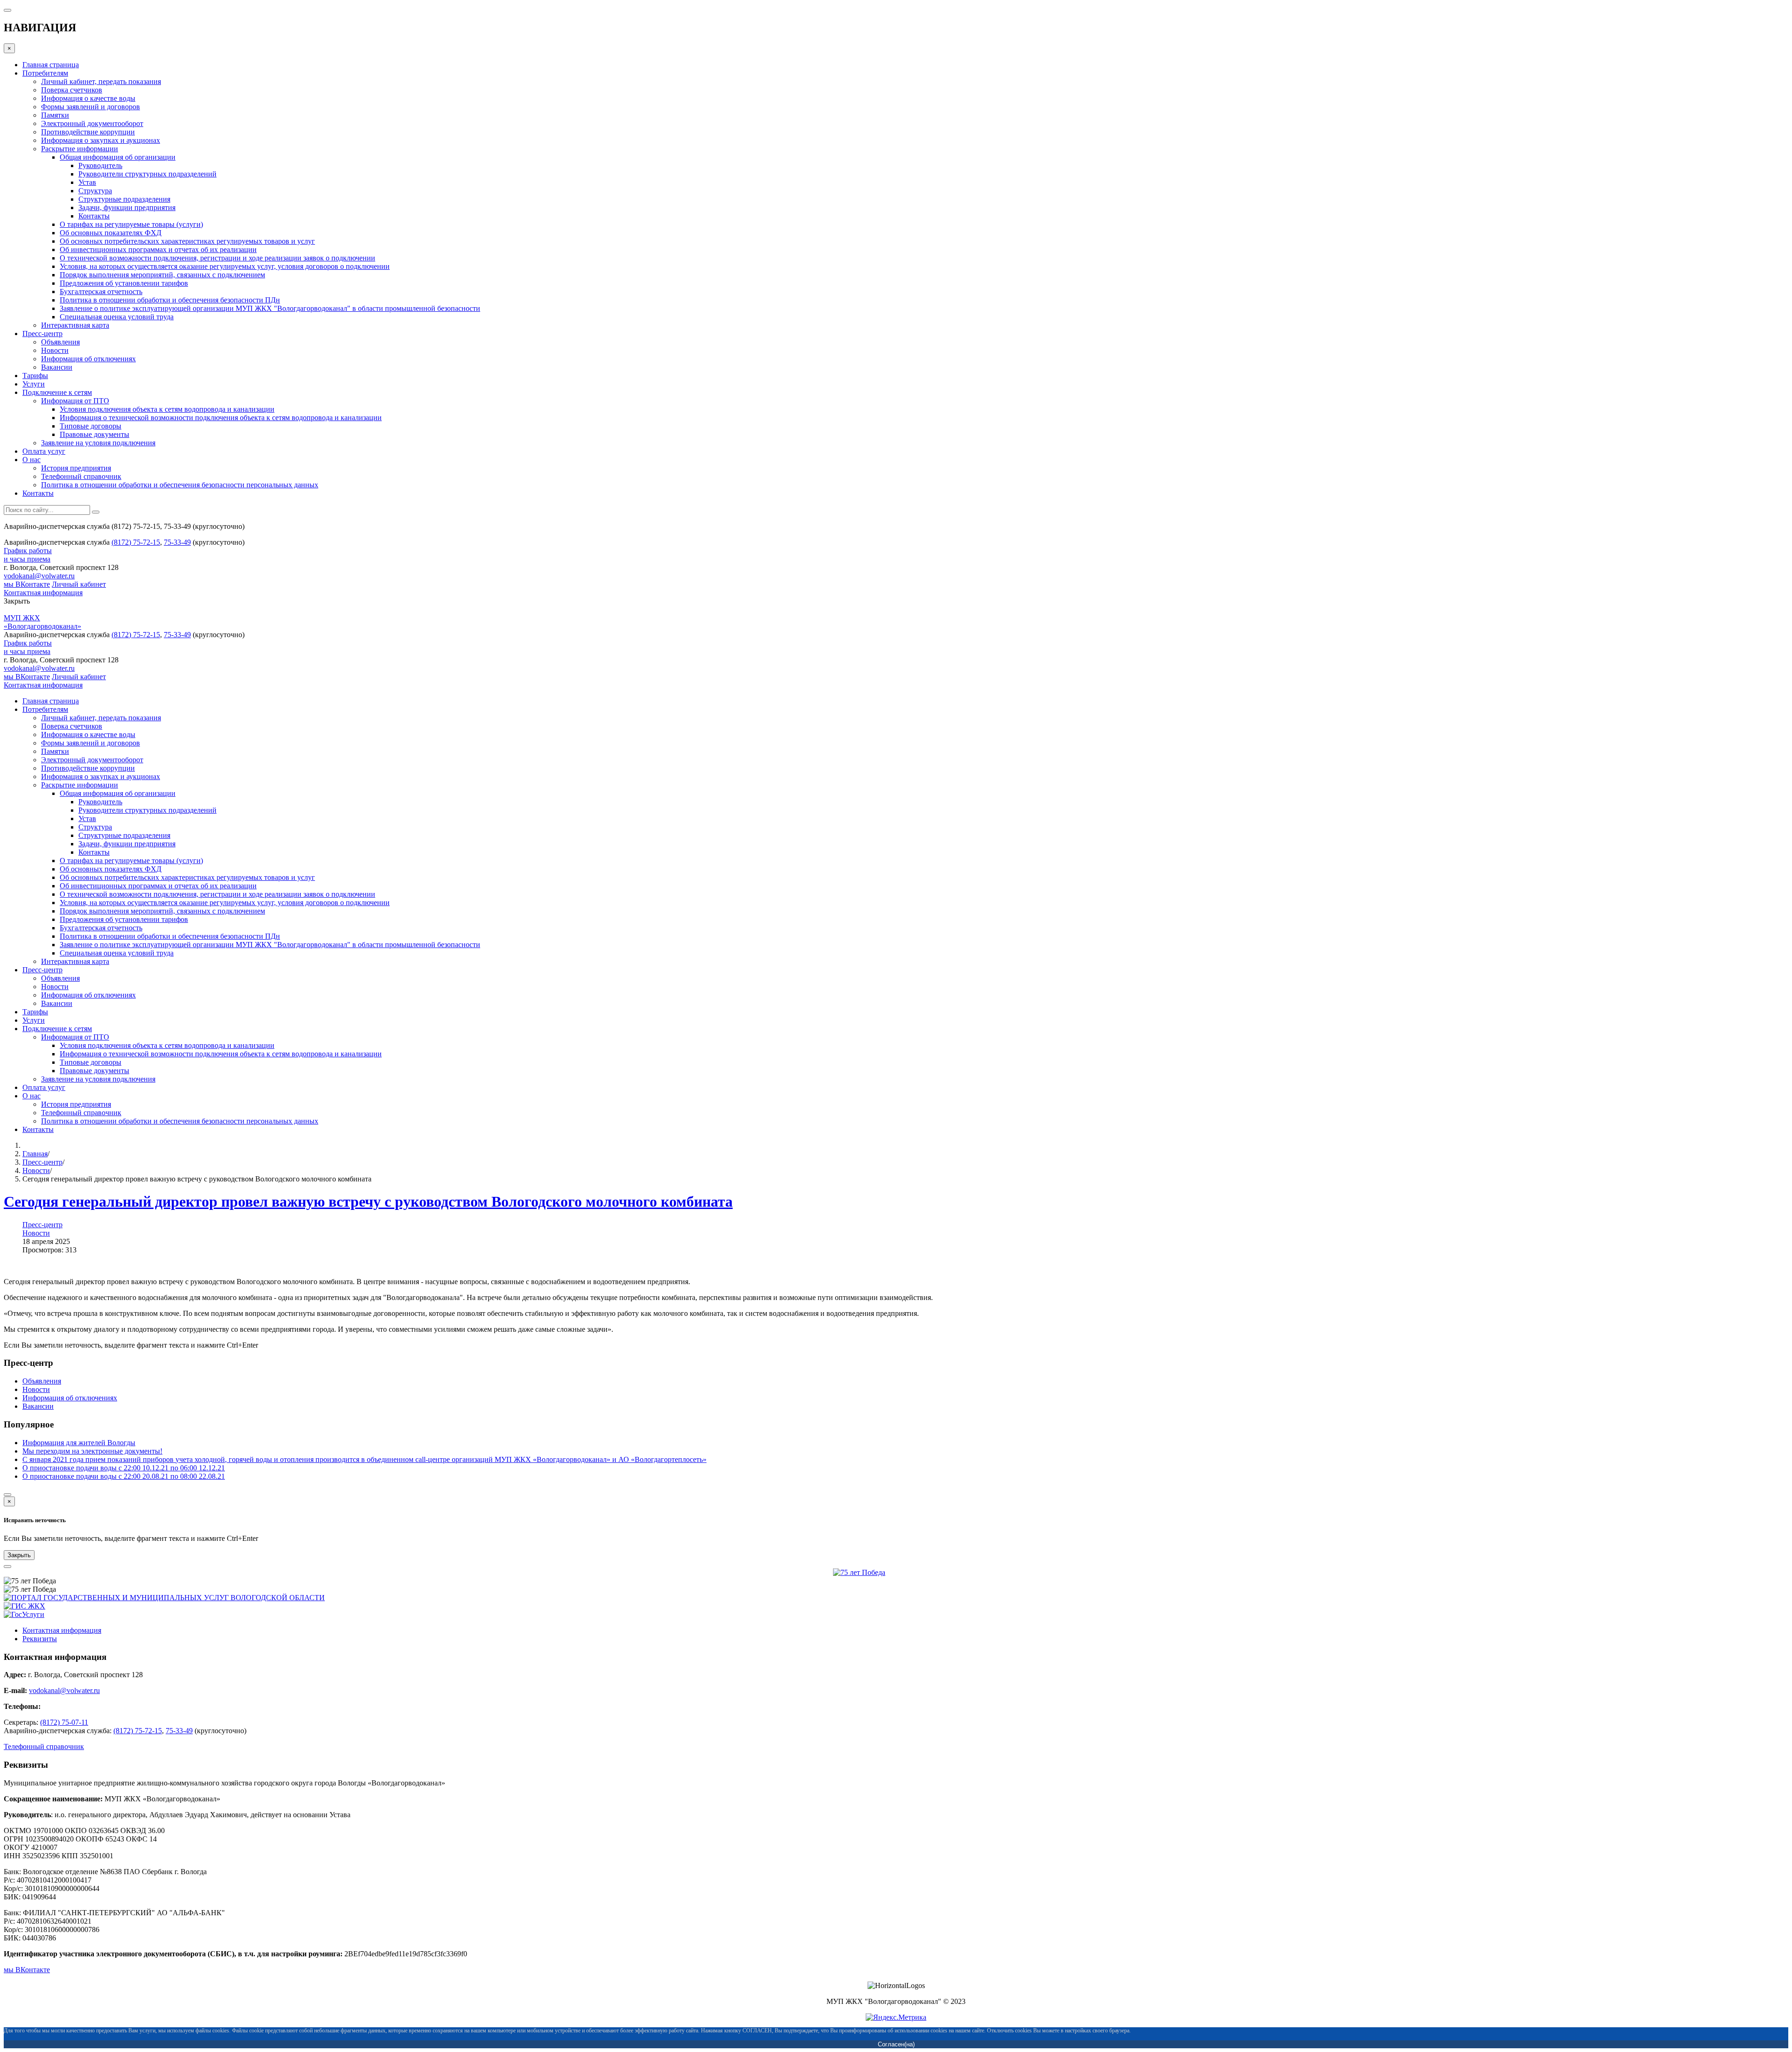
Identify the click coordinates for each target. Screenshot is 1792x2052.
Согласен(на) (896, 2044)
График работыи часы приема (28, 555)
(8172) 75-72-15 (136, 542)
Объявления (42, 1381)
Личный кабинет (79, 584)
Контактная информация (43, 593)
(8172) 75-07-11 (64, 1722)
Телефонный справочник (44, 1746)
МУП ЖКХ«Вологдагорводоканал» (42, 622)
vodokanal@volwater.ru (39, 576)
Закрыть (19, 1555)
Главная (35, 1154)
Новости (36, 1170)
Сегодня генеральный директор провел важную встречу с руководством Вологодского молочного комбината (368, 1202)
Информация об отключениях (70, 1398)
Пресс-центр (42, 1162)
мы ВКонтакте (27, 584)
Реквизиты (40, 1639)
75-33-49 (177, 542)
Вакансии (38, 1406)
